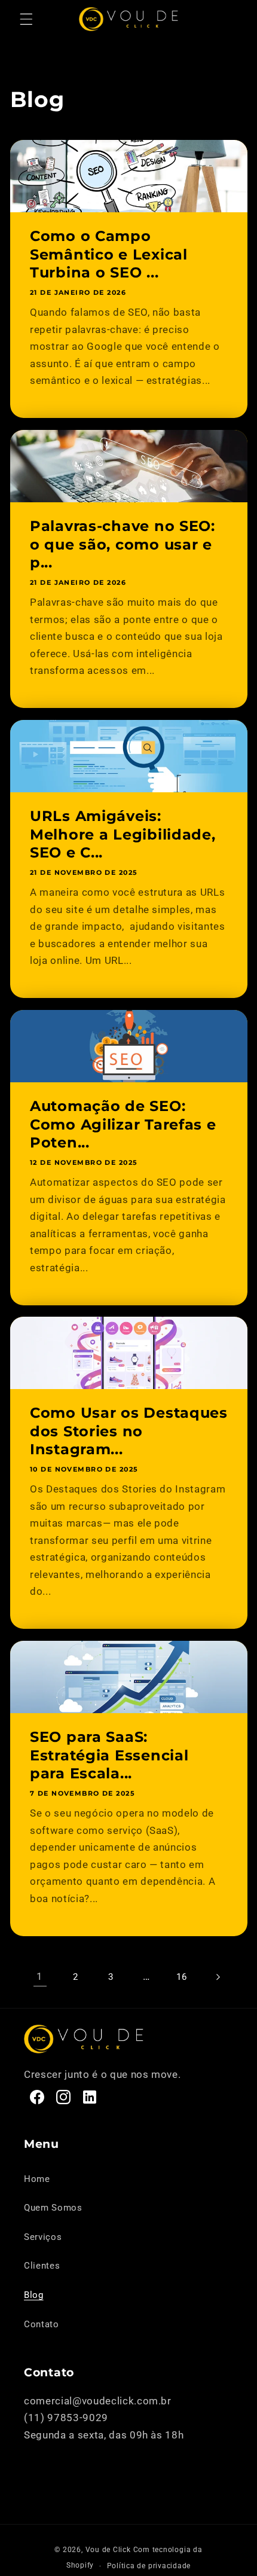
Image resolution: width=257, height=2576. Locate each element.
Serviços (43, 2237)
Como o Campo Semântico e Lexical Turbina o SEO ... (109, 254)
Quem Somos (53, 2208)
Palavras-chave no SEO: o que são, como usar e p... (123, 544)
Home (37, 2179)
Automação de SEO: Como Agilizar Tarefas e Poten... (123, 1124)
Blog (34, 2295)
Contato (42, 2324)
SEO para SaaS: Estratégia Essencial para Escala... (109, 1756)
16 (181, 1977)
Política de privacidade (149, 2566)
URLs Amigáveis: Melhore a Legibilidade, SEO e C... (123, 834)
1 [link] (40, 1977)
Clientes (42, 2266)
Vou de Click (108, 2550)
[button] (26, 19)
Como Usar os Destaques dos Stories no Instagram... (129, 1432)
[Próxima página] (217, 1977)
